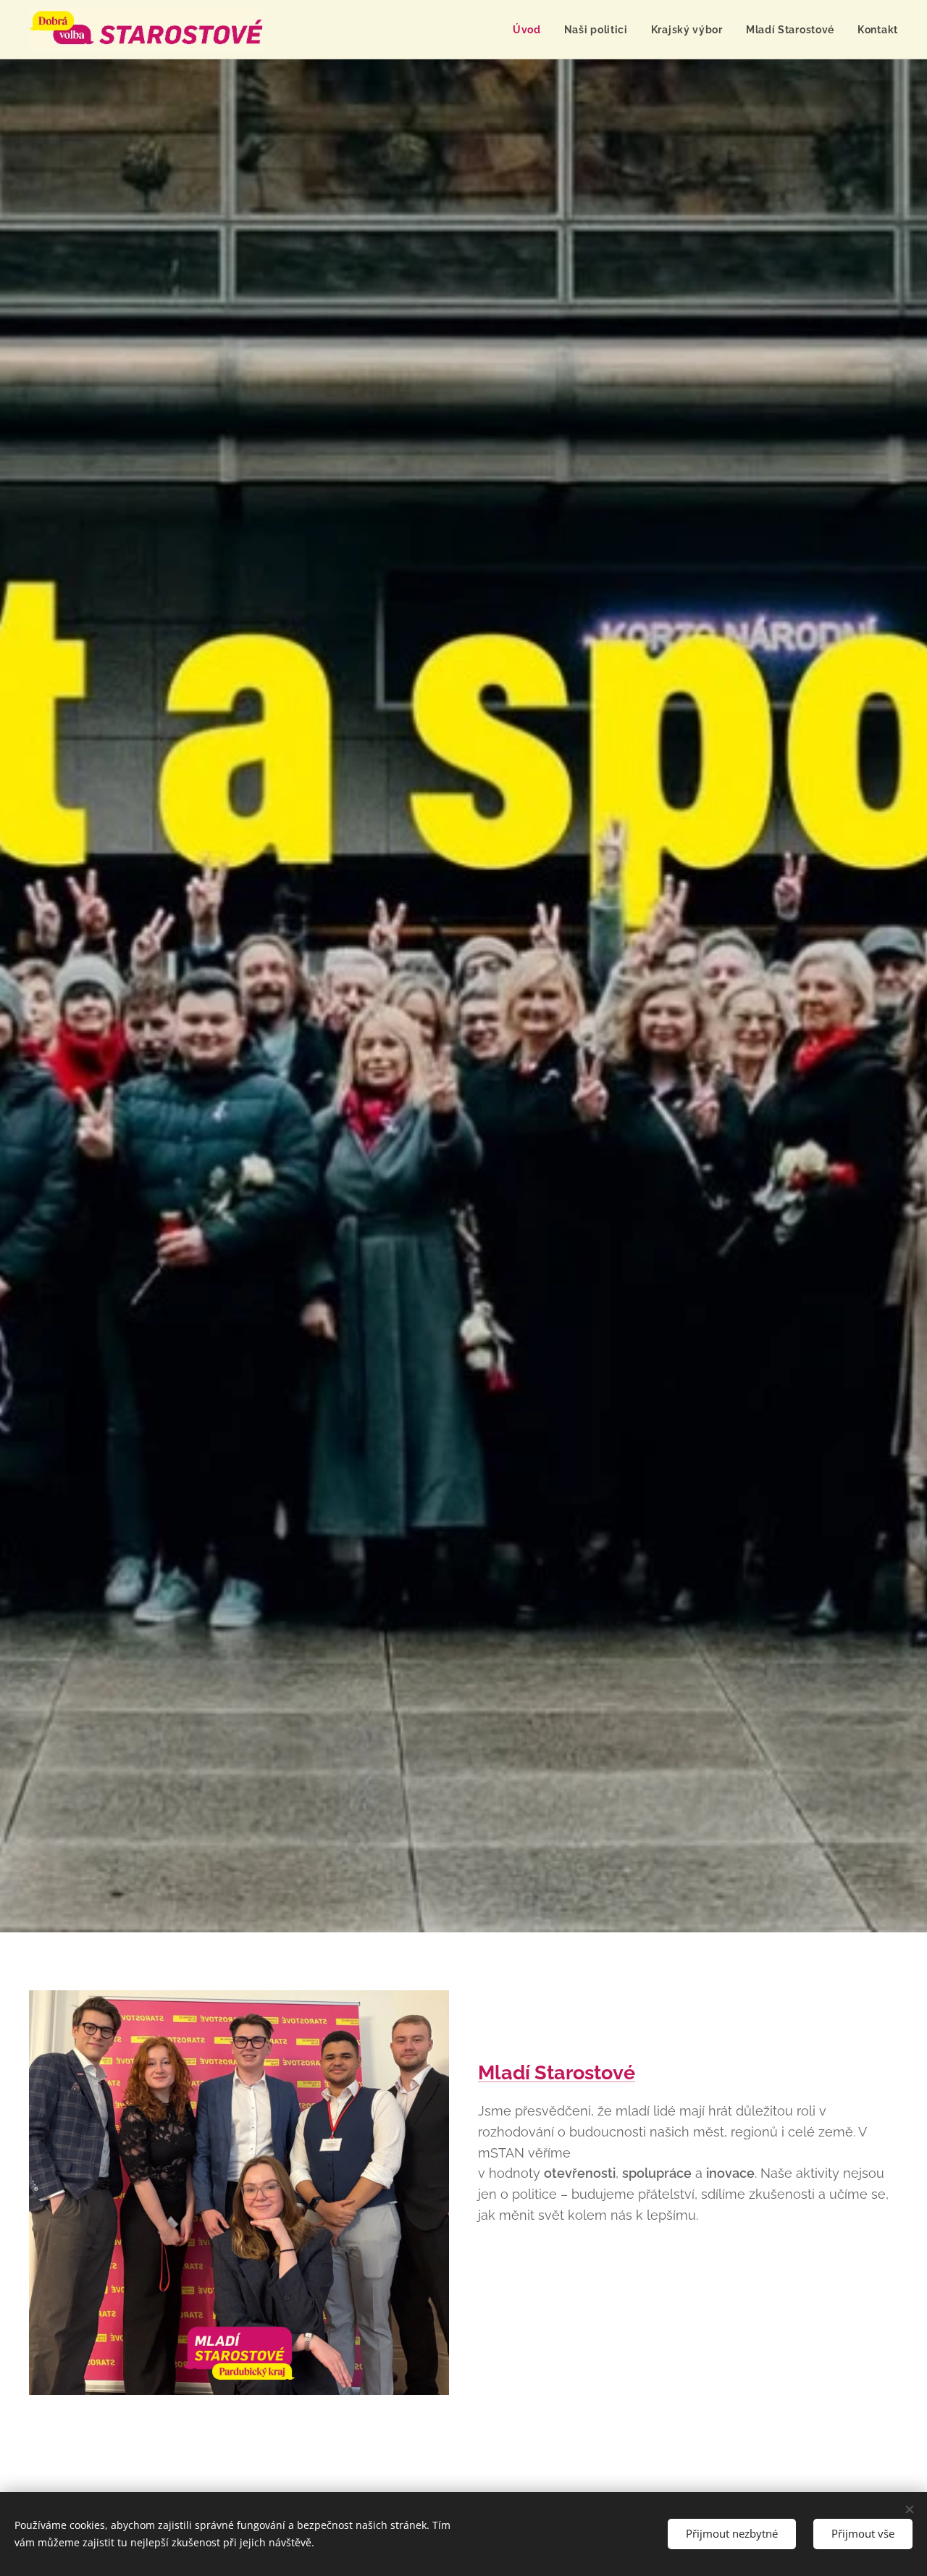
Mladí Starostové (557, 2072)
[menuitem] (531, 30)
